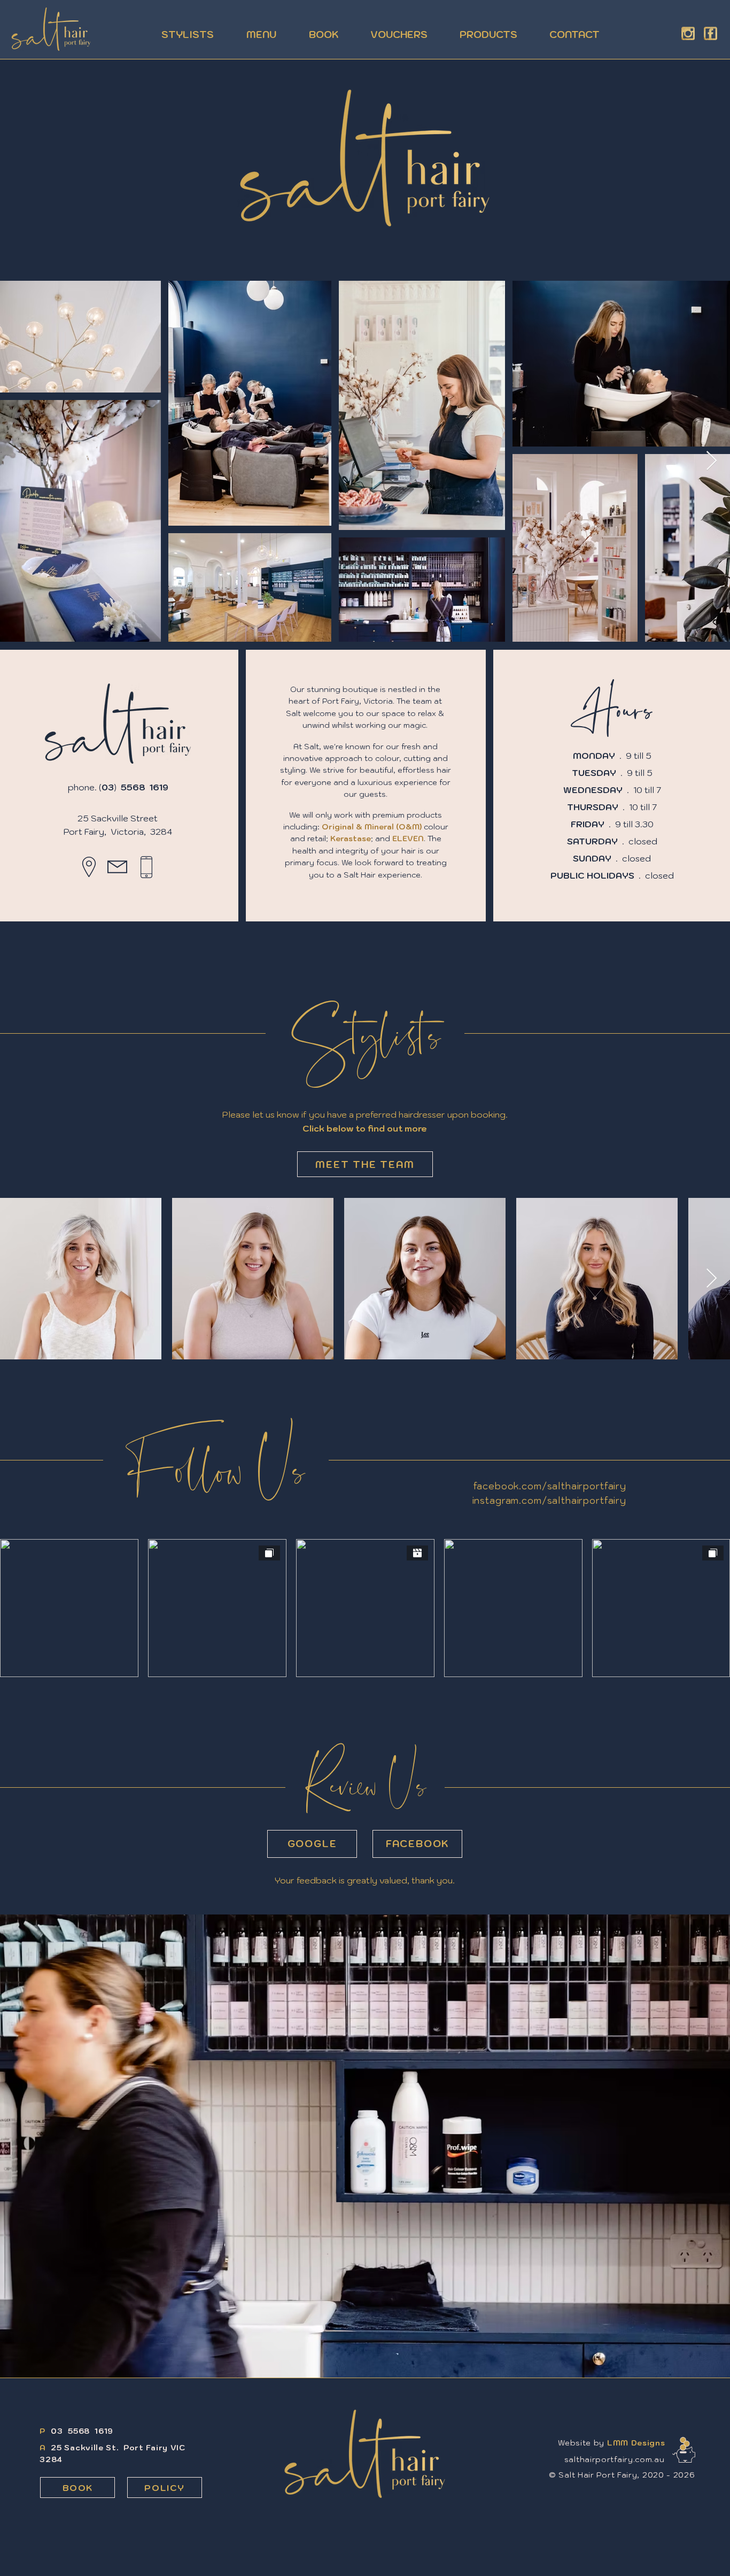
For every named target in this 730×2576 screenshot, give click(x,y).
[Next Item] (712, 461)
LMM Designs (636, 2443)
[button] (684, 2450)
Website (574, 2443)
